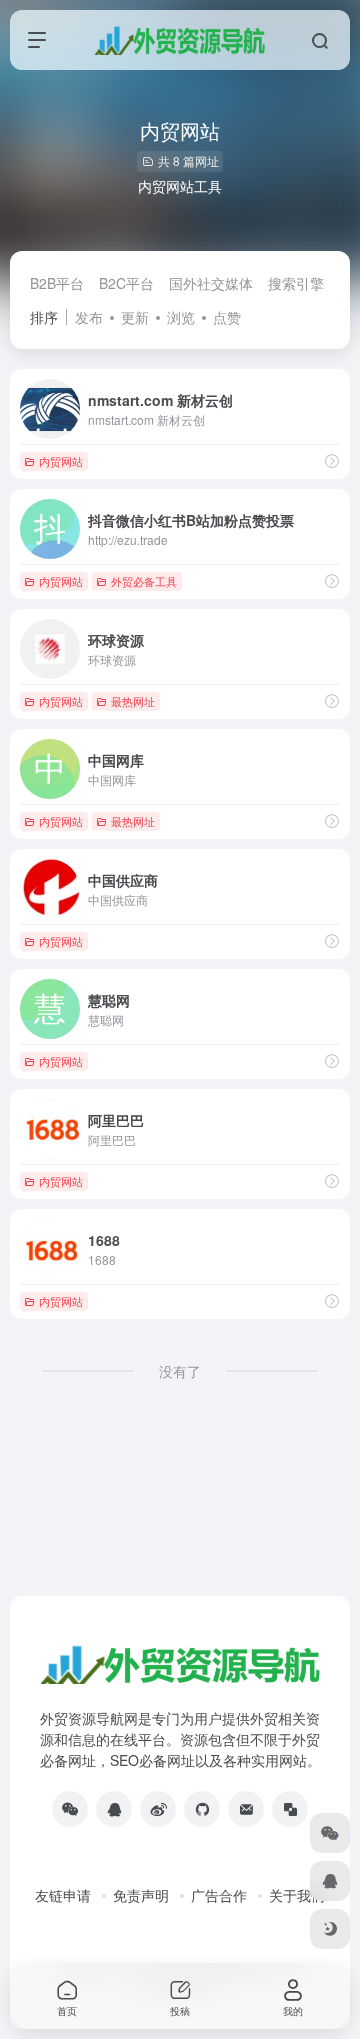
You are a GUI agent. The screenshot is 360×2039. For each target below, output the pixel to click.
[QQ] (114, 1809)
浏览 (181, 317)
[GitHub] (202, 1809)
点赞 (227, 317)
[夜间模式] (330, 1929)
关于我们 (297, 1895)
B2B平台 (57, 283)
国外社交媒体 (211, 283)
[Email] (246, 1809)
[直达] (332, 460)
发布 (89, 317)
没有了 (180, 1371)
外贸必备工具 (144, 581)
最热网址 (133, 701)
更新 (135, 317)
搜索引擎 (296, 283)
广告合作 (219, 1895)
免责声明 (141, 1895)
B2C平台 (126, 283)
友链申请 (63, 1895)
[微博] (158, 1809)
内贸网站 (61, 461)
